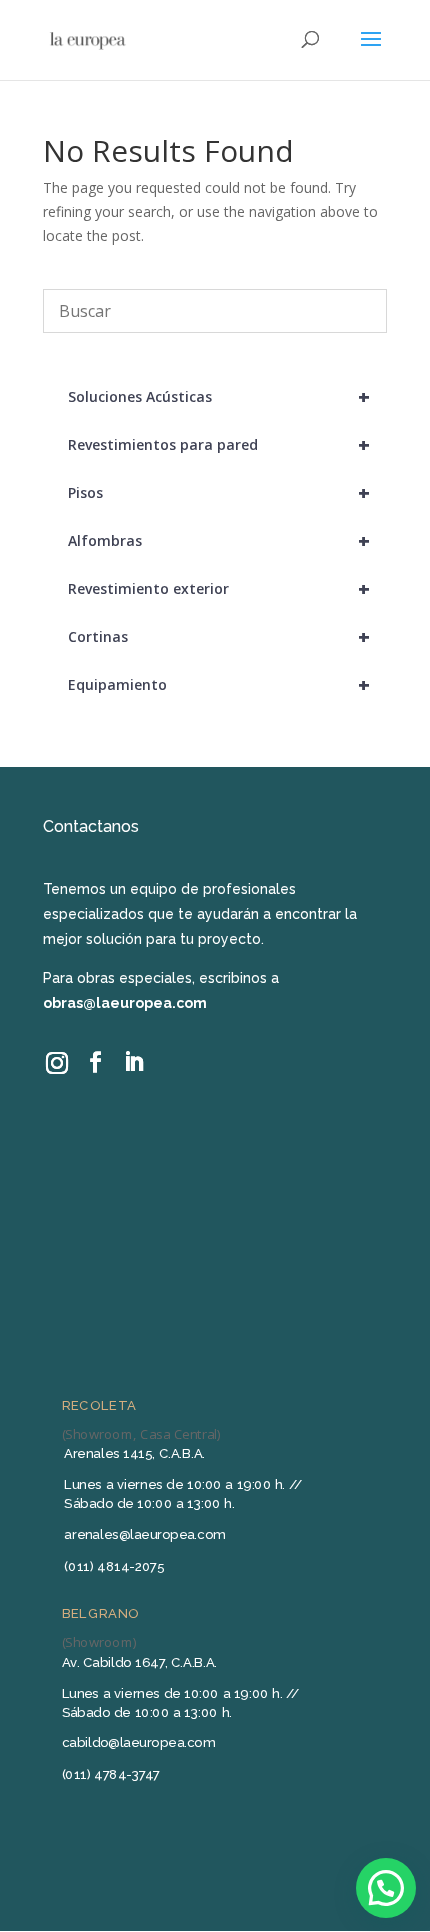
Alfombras (219, 540)
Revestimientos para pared (219, 444)
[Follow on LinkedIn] (133, 1063)
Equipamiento (219, 684)
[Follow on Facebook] (95, 1063)
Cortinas (219, 636)
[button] (386, 1888)
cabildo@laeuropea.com (139, 1742)
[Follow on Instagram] (57, 1062)
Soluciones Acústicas (219, 396)
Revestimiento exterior (219, 588)
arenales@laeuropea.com (144, 1534)
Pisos (219, 492)
